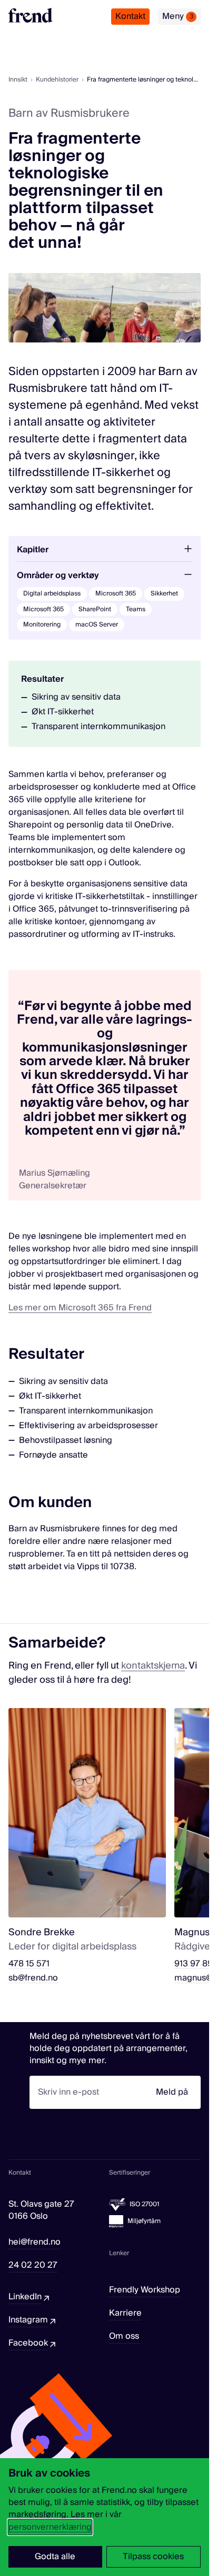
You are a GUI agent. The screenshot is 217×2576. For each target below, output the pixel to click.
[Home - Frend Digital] (31, 15)
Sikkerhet (164, 594)
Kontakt (130, 16)
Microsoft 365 (116, 594)
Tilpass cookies (153, 2557)
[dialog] (105, 2517)
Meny (178, 16)
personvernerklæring (50, 2527)
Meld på (172, 2092)
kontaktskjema (153, 1666)
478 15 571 (29, 1964)
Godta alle (55, 2557)
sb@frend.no (33, 1978)
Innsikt (18, 80)
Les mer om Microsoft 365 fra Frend (80, 1308)
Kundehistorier (57, 80)
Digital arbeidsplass (52, 594)
